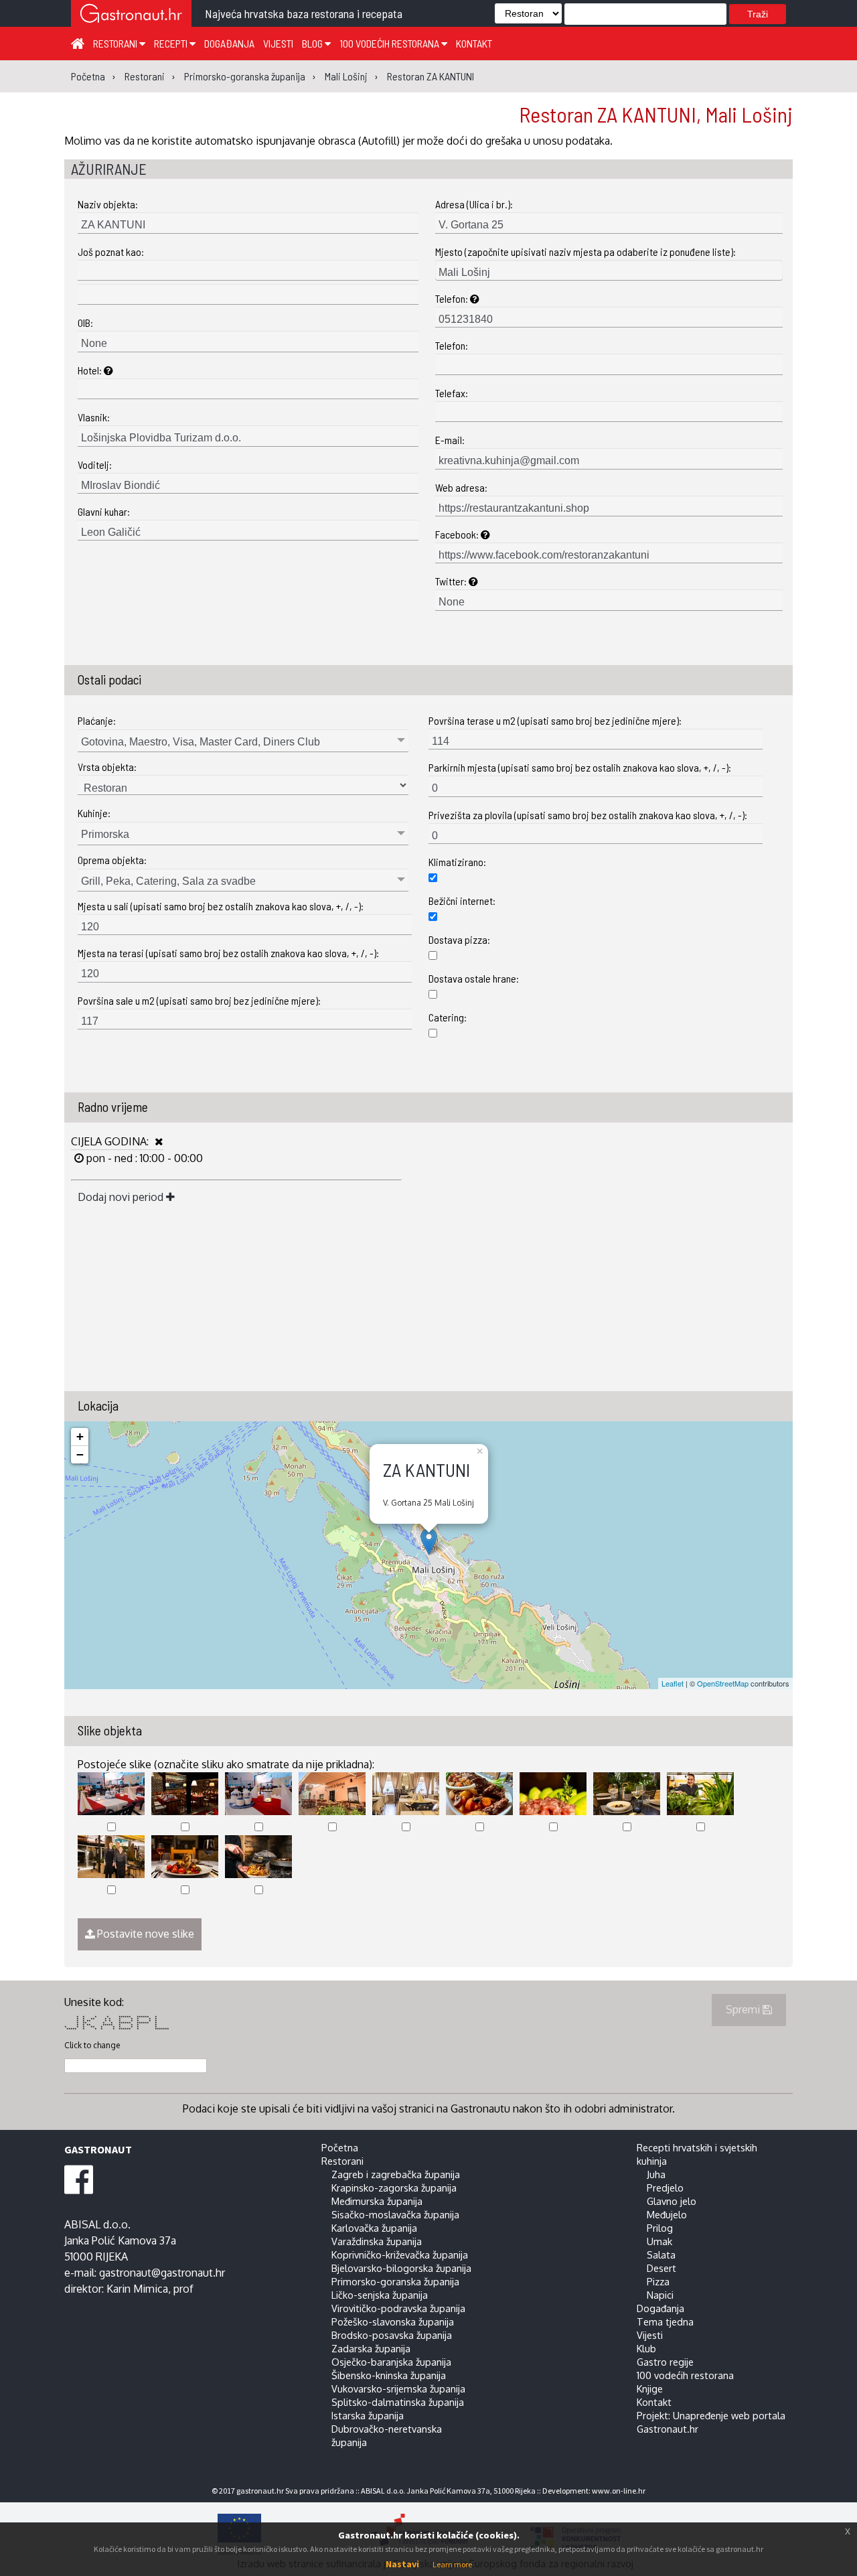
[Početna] (78, 43)
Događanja (229, 43)
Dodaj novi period (122, 1197)
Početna (340, 2147)
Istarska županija (368, 2415)
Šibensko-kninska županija (389, 2375)
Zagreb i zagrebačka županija (396, 2174)
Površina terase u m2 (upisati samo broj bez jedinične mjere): (555, 720)
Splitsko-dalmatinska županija (398, 2402)
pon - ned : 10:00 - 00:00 (143, 1158)
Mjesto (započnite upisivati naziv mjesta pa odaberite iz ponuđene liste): (586, 252)
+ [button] (80, 1436)
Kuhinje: (94, 813)
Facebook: (458, 534)
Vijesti (278, 43)
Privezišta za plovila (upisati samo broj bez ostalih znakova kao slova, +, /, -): (588, 815)
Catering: (448, 1017)
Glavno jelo (672, 2201)
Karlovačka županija (374, 2228)
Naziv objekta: (108, 204)
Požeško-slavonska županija (393, 2321)
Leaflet (673, 1683)
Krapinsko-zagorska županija (394, 2188)
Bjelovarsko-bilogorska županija (401, 2268)
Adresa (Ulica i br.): (474, 204)
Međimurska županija (377, 2201)
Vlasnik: (94, 417)
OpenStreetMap (723, 1683)
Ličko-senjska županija (380, 2295)
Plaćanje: (97, 720)
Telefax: (452, 393)
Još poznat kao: (111, 252)
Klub (646, 2348)
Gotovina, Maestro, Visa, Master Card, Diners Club (201, 742)
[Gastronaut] (131, 15)
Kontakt (474, 43)
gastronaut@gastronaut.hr (162, 2273)
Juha (656, 2174)
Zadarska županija (371, 2348)
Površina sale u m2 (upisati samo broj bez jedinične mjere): (199, 1000)
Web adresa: (461, 487)
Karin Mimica (137, 2289)
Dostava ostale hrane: (474, 978)
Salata (661, 2255)
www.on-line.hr (619, 2491)
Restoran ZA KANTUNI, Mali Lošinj (656, 114)
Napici (660, 2295)
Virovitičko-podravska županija (398, 2308)
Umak (659, 2241)
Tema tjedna (665, 2321)
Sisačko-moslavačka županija (395, 2214)
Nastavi (402, 2564)
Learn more (452, 2564)
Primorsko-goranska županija (395, 2281)
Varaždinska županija (377, 2241)
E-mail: (450, 440)
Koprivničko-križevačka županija (400, 2255)
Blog (313, 43)
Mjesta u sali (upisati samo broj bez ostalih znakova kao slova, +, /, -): (221, 906)
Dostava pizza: (459, 939)
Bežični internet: (462, 901)
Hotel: (91, 370)
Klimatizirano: (457, 862)
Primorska (105, 834)
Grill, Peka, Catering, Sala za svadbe (168, 881)
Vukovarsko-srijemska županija (398, 2388)
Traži (758, 14)
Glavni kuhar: (104, 511)
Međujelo (667, 2214)
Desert (661, 2268)
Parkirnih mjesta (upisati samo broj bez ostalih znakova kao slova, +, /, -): (580, 767)
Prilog (660, 2228)
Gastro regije (665, 2362)
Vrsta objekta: (107, 767)
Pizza (658, 2281)
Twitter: (452, 581)
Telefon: (453, 298)
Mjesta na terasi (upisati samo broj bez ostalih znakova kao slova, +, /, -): (228, 953)
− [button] (80, 1454)
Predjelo (665, 2188)
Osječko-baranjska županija (391, 2362)
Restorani (116, 43)
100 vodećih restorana (390, 43)
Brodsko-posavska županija (392, 2335)
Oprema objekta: (112, 860)
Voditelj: (95, 464)
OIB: (85, 323)
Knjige (650, 2388)
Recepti (172, 43)
